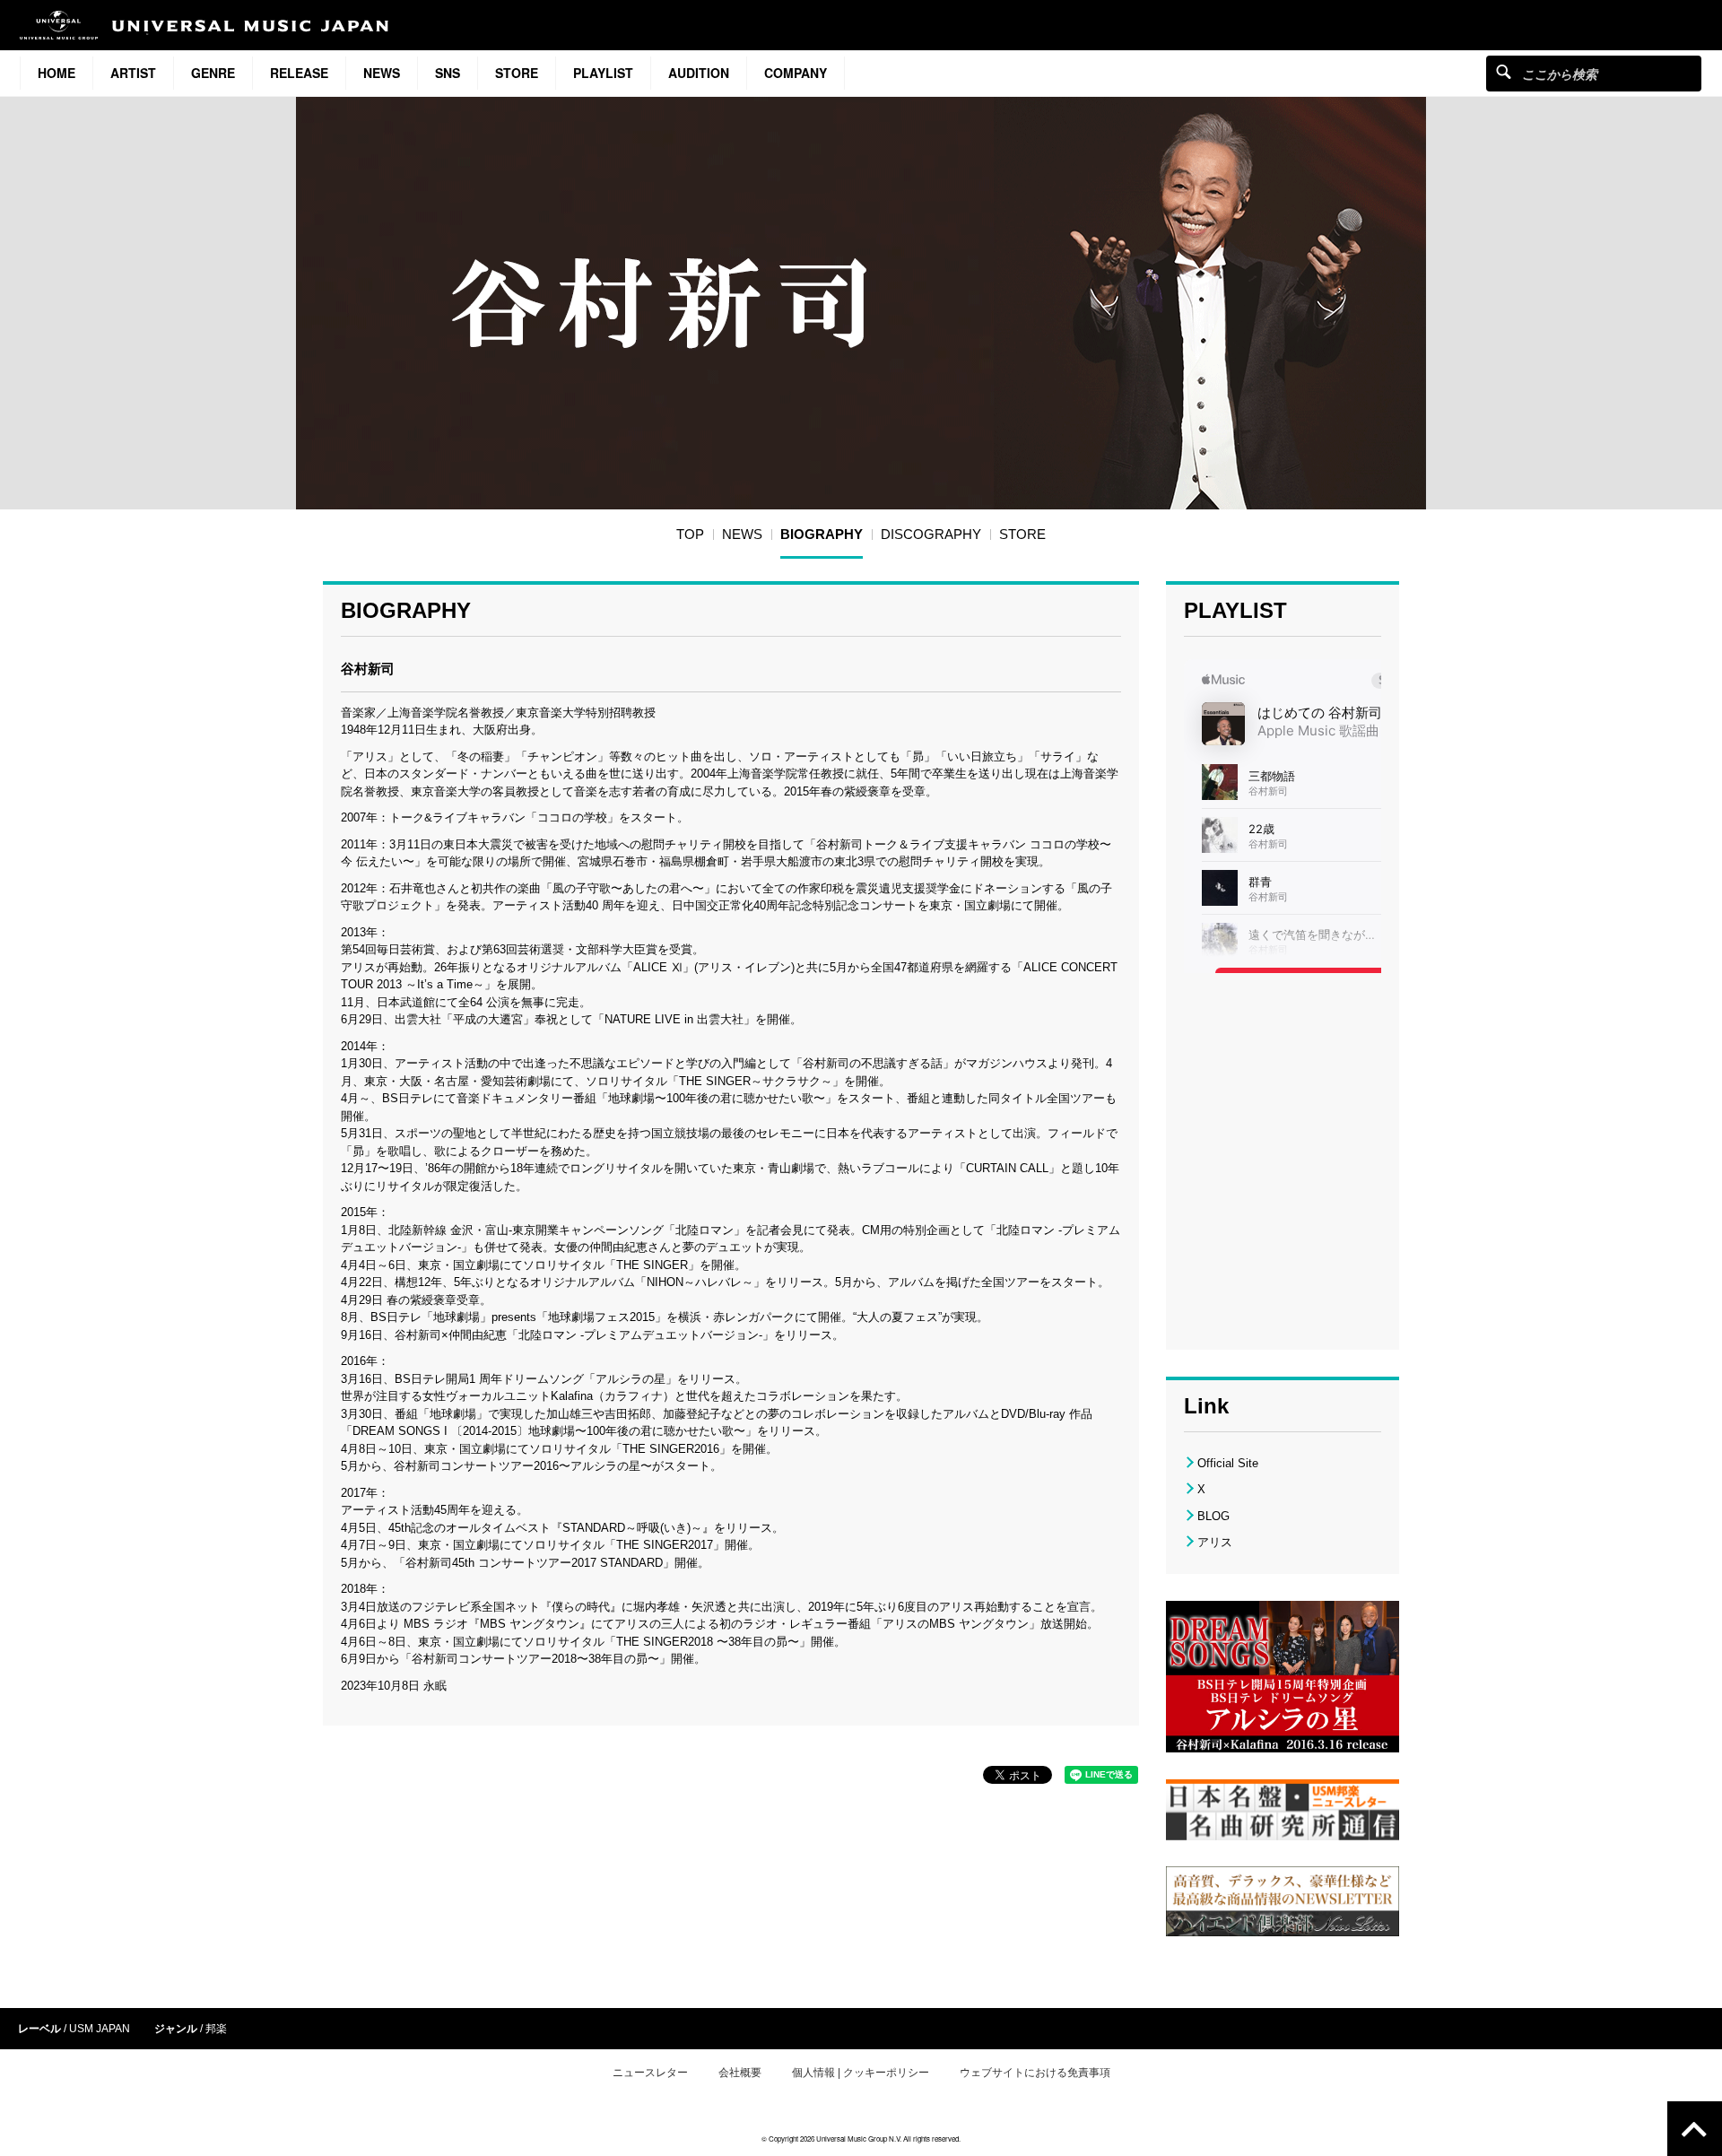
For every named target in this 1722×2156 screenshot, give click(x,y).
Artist (133, 73)
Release (299, 73)
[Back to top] (1695, 2129)
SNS (448, 73)
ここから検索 (1504, 71)
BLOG (1213, 1516)
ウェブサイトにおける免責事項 (1035, 2073)
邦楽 (216, 2029)
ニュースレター (650, 2073)
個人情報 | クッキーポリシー (861, 2073)
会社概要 (740, 2073)
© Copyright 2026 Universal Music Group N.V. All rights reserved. (861, 2139)
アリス (1215, 1542)
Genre (213, 73)
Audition (699, 73)
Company (796, 73)
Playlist (603, 73)
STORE (517, 73)
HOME (57, 73)
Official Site (1228, 1463)
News (382, 73)
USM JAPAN (100, 2029)
